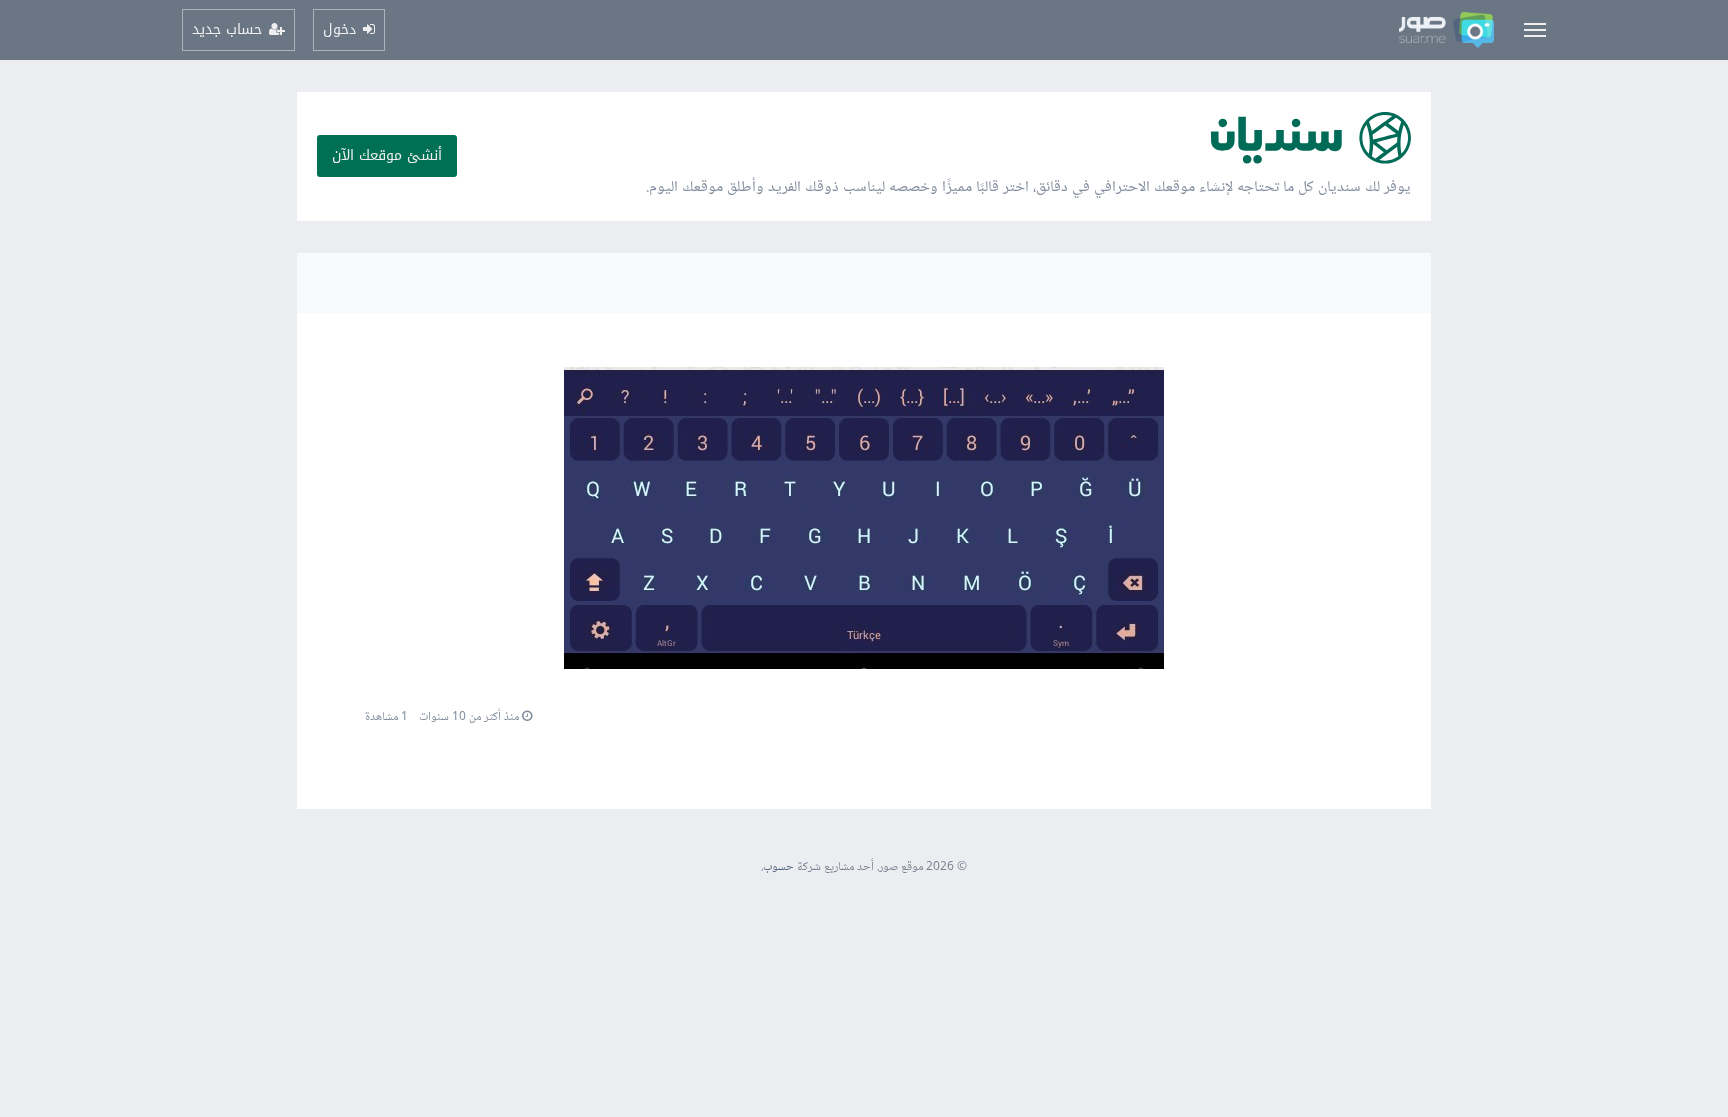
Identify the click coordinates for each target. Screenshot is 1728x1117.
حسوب (778, 867)
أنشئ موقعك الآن (387, 155)
